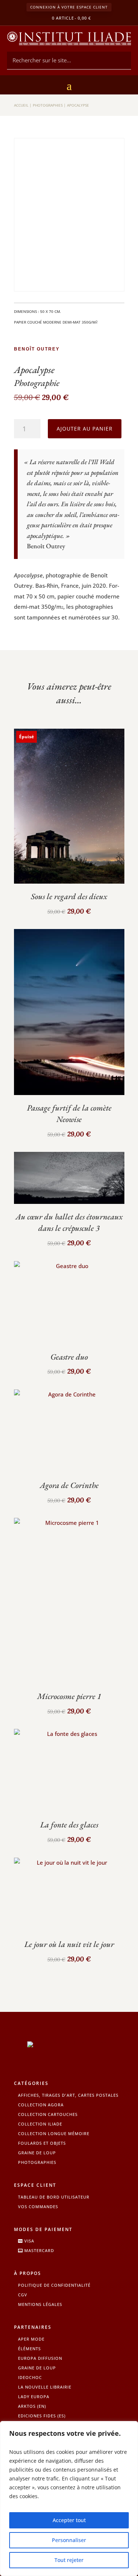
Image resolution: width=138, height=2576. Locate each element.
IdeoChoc (30, 2377)
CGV (23, 2295)
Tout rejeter (69, 2560)
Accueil (21, 105)
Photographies (48, 105)
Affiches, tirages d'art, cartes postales (68, 2095)
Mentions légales (40, 2304)
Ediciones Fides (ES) (42, 2416)
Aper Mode (31, 2339)
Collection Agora (41, 2105)
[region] (69, 2499)
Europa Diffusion (40, 2358)
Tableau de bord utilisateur (54, 2197)
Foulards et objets (42, 2143)
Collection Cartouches (48, 2114)
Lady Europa (34, 2397)
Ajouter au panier (85, 429)
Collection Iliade (40, 2124)
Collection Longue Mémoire (54, 2133)
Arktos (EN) (32, 2406)
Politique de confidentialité (54, 2285)
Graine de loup (37, 2153)
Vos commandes (38, 2206)
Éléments (29, 2349)
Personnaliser (69, 2540)
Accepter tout (69, 2520)
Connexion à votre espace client (69, 7)
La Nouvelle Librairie (45, 2387)
